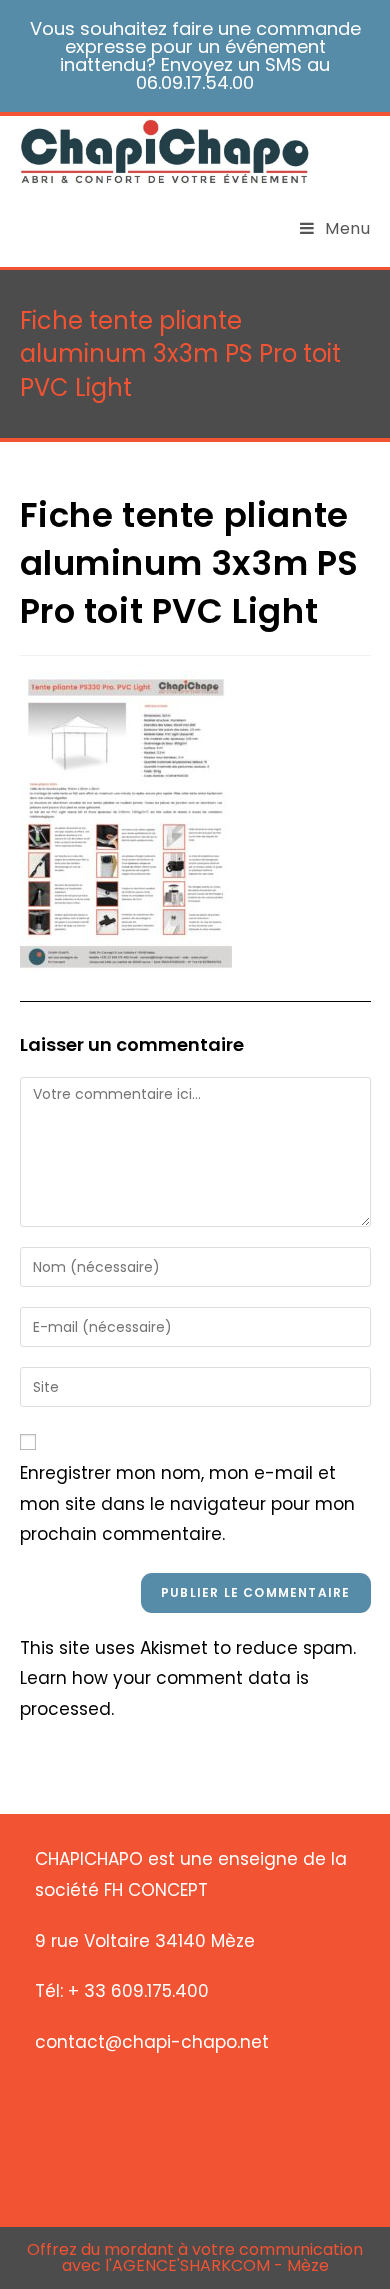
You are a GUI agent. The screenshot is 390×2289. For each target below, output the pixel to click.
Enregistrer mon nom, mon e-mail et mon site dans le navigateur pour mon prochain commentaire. (187, 1503)
